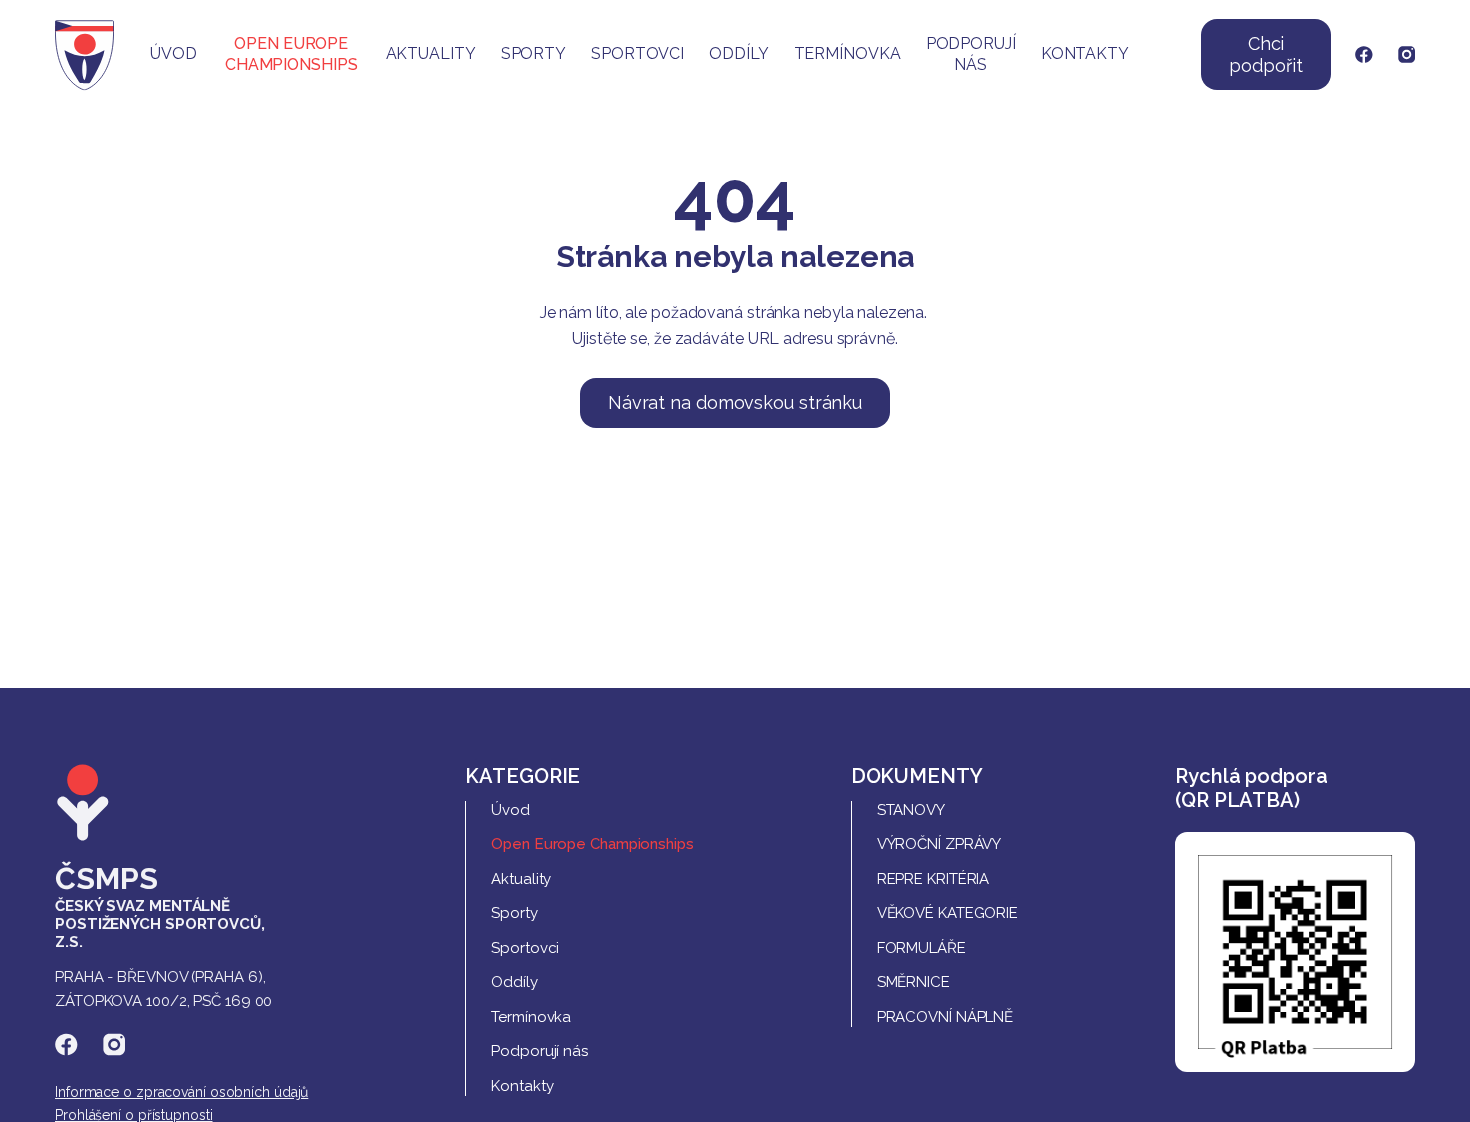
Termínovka (847, 53)
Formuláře (921, 948)
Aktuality (431, 53)
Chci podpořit (1265, 54)
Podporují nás (971, 54)
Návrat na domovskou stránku (735, 402)
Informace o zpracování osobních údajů (181, 1092)
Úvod (173, 53)
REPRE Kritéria (933, 879)
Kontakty (1085, 53)
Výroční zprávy (939, 844)
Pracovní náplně (945, 1017)
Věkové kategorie (947, 913)
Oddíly (738, 53)
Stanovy (911, 810)
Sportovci (637, 53)
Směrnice (913, 982)
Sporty (533, 53)
